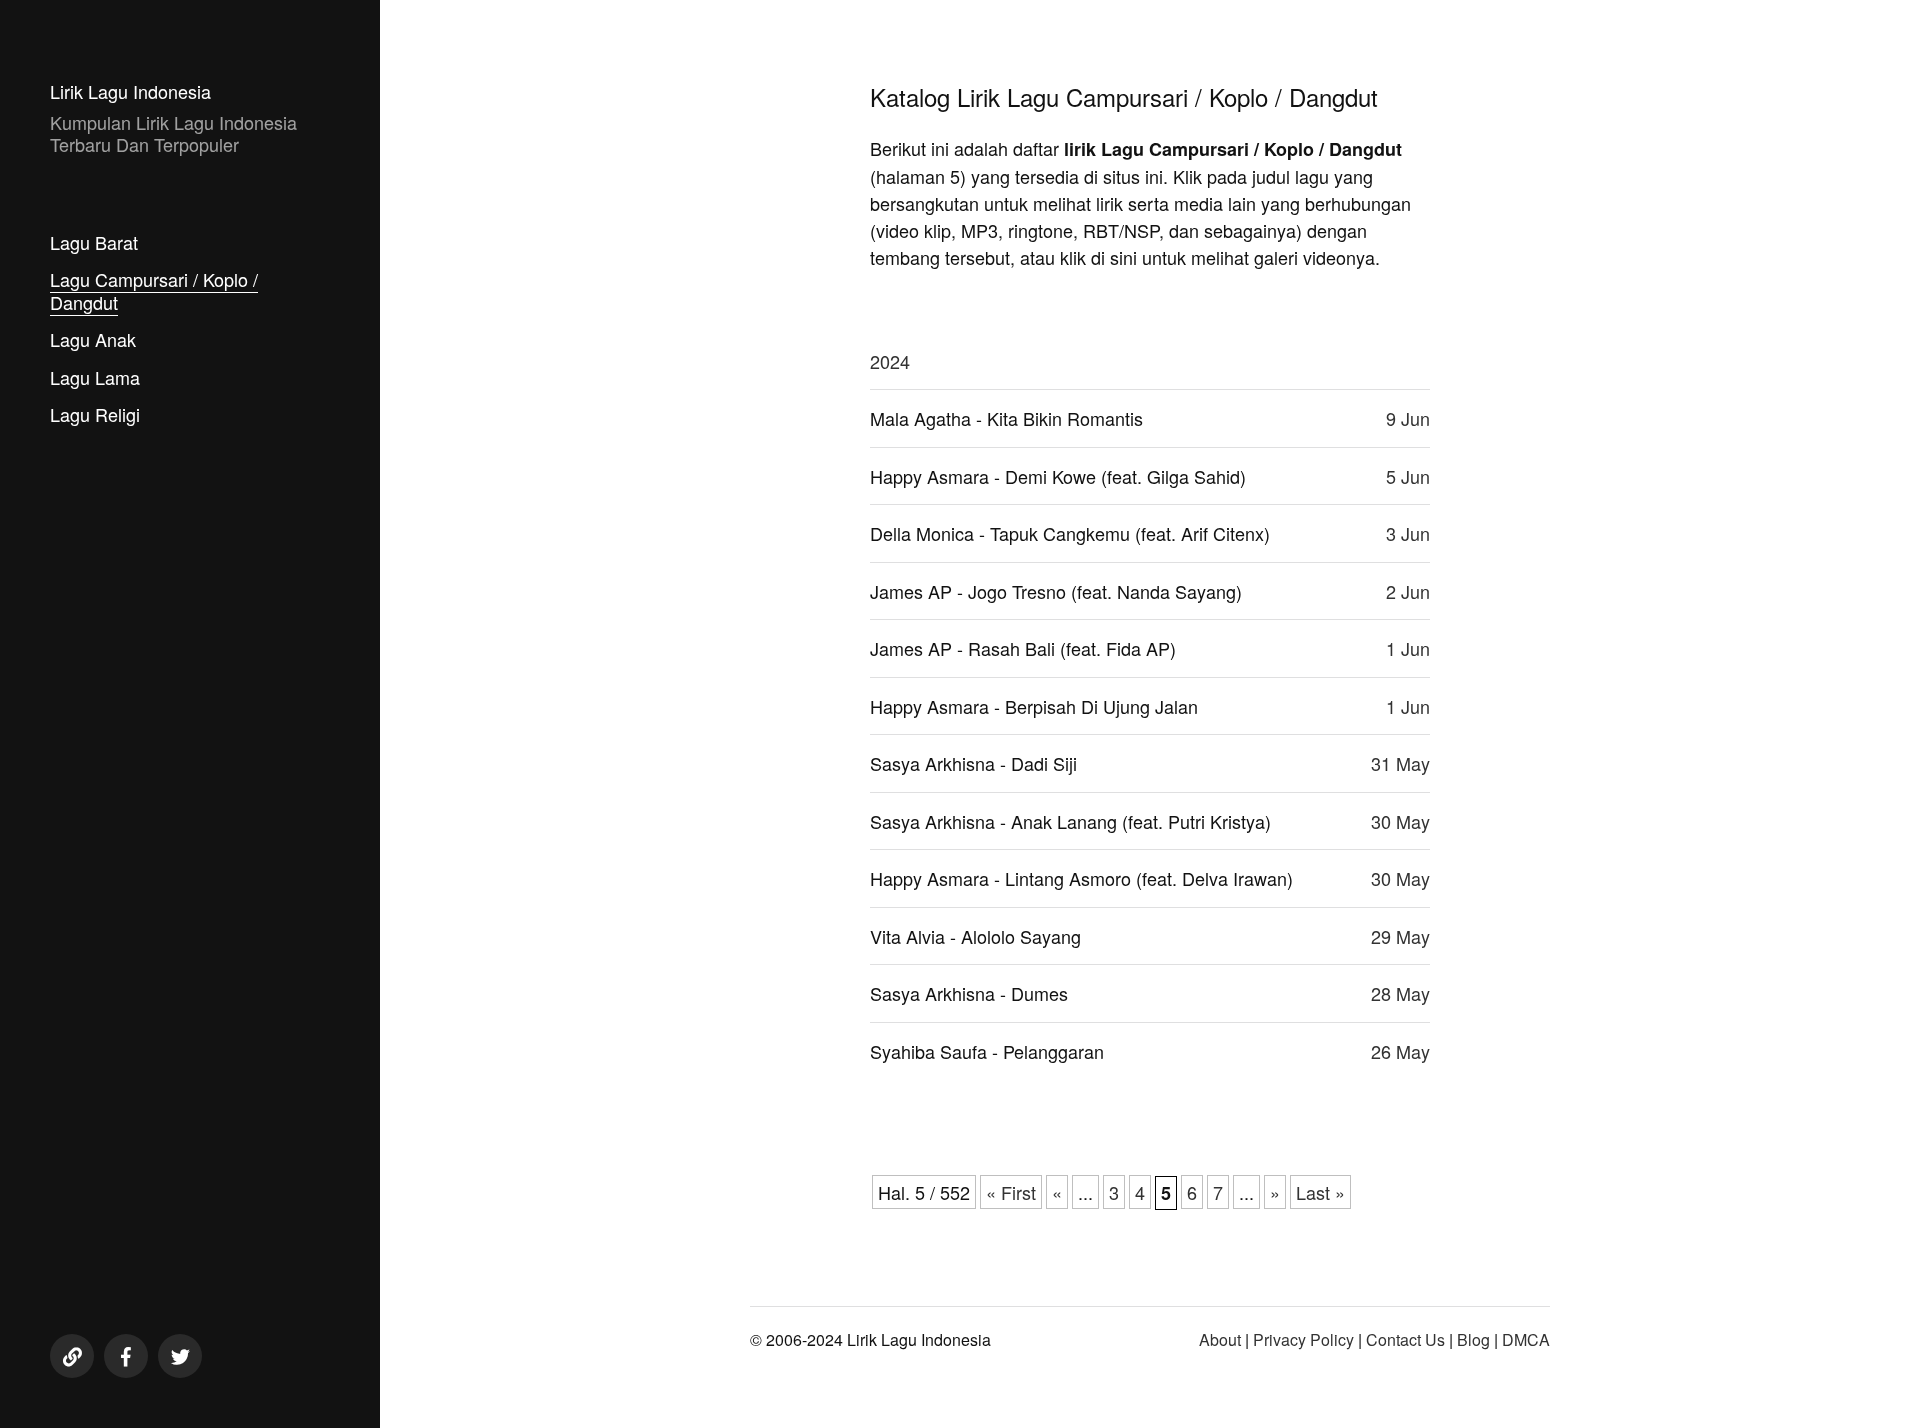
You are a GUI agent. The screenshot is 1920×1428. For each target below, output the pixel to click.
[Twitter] (180, 1356)
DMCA (1526, 1339)
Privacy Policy (1303, 1339)
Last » (1320, 1192)
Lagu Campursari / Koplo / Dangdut (154, 290)
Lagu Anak (93, 339)
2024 (890, 361)
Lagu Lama (95, 377)
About (1220, 1339)
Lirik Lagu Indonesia (130, 91)
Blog (1473, 1339)
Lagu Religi (95, 414)
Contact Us (1405, 1339)
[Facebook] (126, 1356)
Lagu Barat (94, 242)
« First (1011, 1192)
